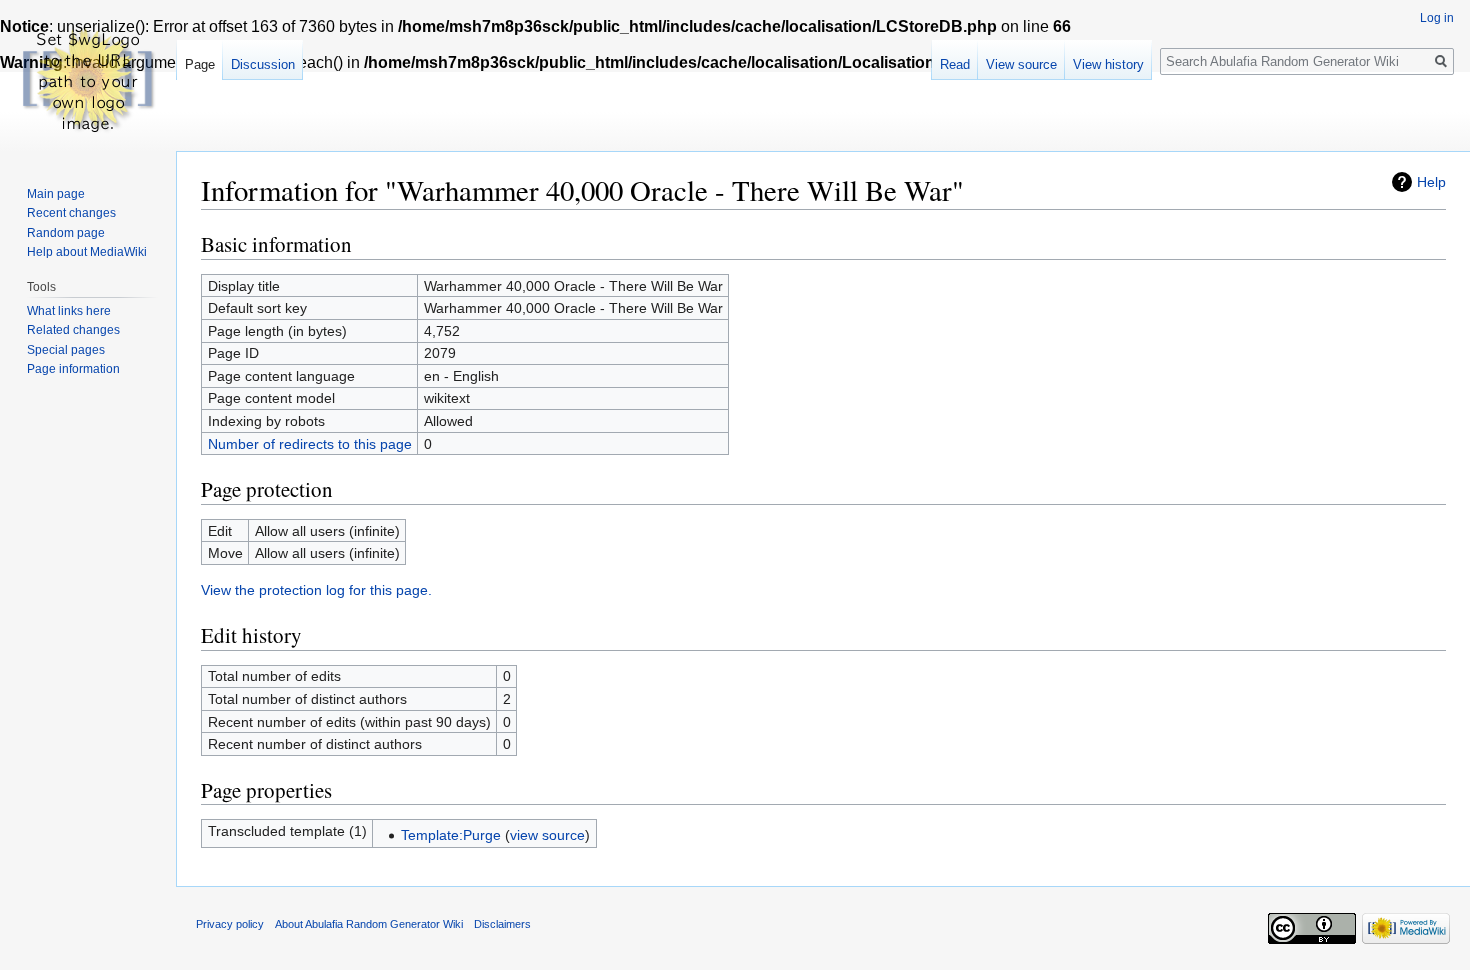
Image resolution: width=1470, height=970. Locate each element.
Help (1431, 182)
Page (200, 64)
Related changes (73, 330)
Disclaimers (502, 924)
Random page (66, 233)
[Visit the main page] (88, 80)
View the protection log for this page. (316, 590)
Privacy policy (230, 924)
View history (1108, 64)
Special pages (66, 350)
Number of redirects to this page (310, 444)
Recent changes (71, 213)
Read (955, 64)
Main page (56, 194)
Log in (1437, 18)
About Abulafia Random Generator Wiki (369, 924)
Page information (73, 369)
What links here (69, 311)
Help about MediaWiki (87, 252)
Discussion (263, 64)
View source (1021, 64)
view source (547, 835)
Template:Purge (451, 835)
